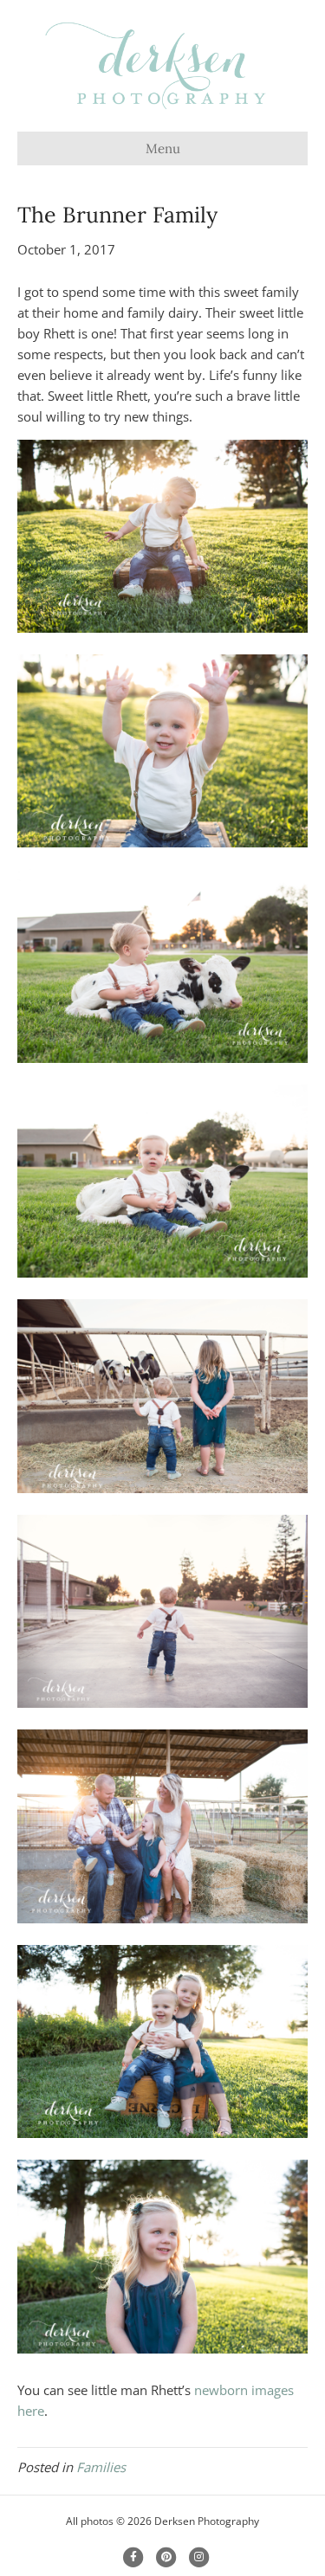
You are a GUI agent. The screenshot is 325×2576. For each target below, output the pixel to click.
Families (101, 2467)
